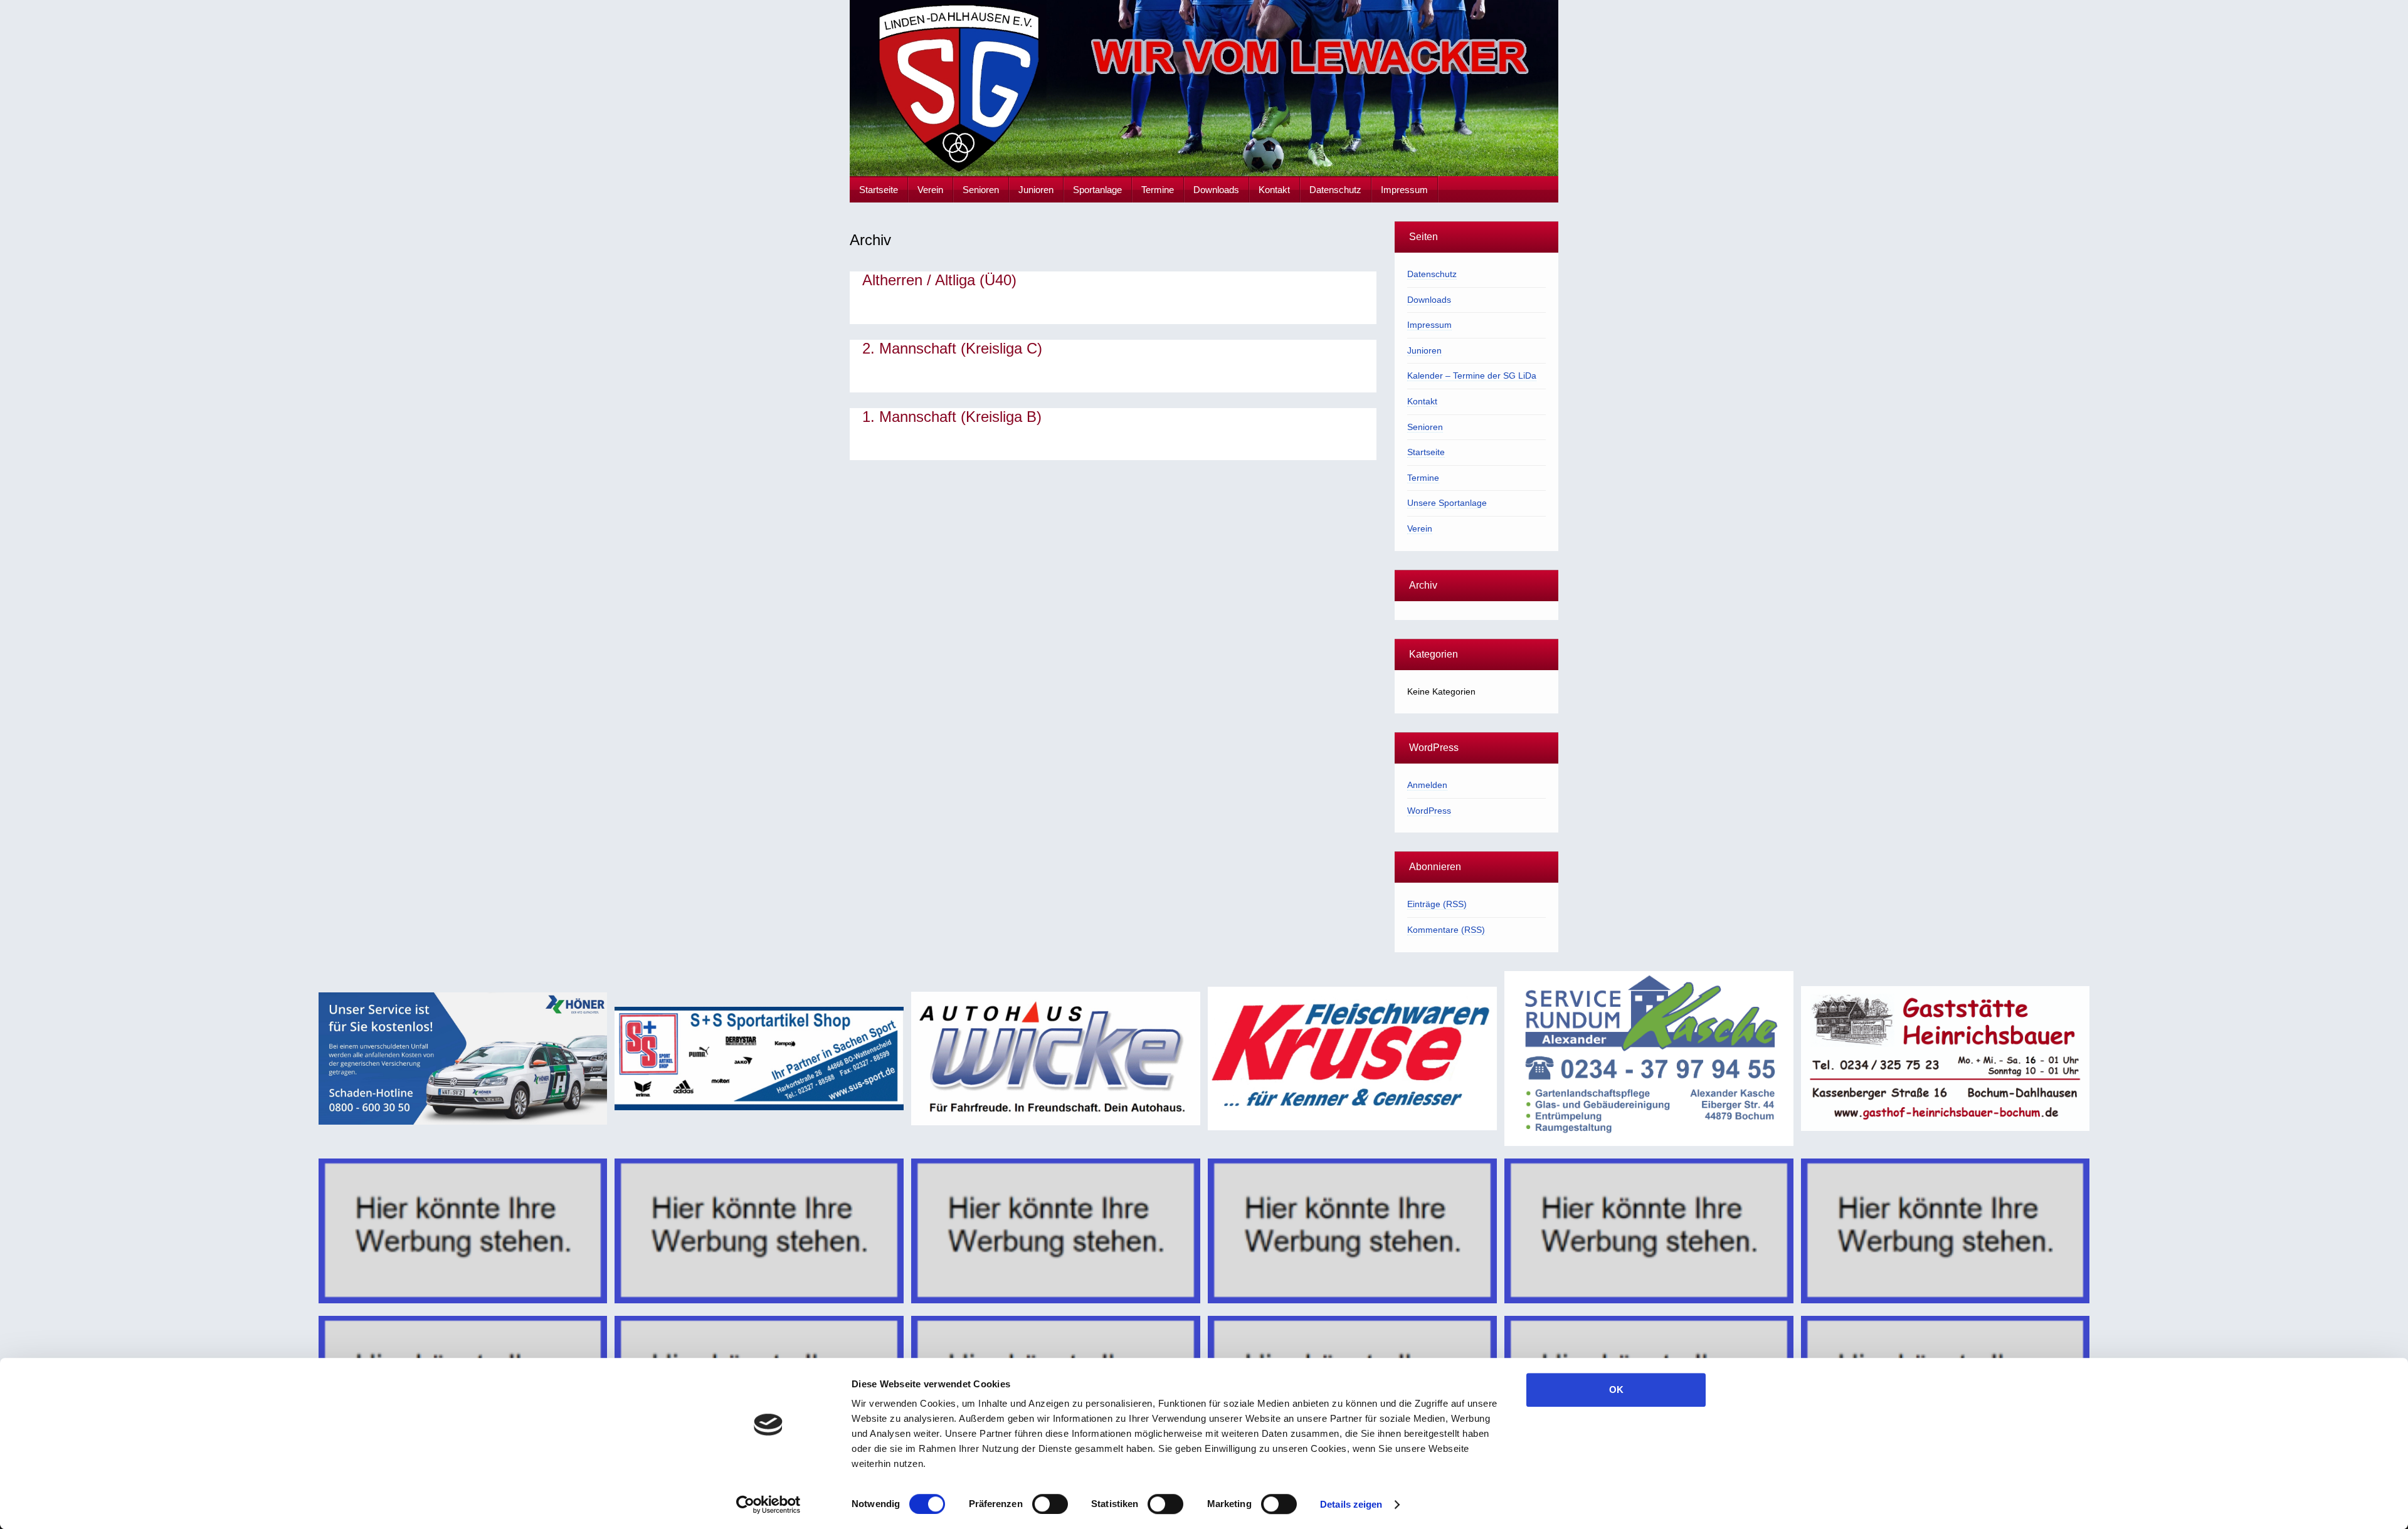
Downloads (1216, 190)
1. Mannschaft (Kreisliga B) (952, 417)
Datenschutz (1335, 190)
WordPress (1429, 811)
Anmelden (1427, 785)
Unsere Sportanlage (1447, 503)
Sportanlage (1097, 190)
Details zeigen (1351, 1504)
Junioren (1036, 190)
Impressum (1404, 190)
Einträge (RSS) (1437, 904)
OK (1616, 1390)
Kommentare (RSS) (1446, 930)
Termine (1158, 190)
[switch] (1050, 1504)
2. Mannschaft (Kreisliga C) (952, 348)
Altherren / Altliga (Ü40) (939, 280)
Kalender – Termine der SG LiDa (1472, 376)
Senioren (981, 190)
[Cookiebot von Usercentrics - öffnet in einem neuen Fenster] (768, 1505)
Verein (930, 190)
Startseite (879, 190)
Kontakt (1274, 190)
